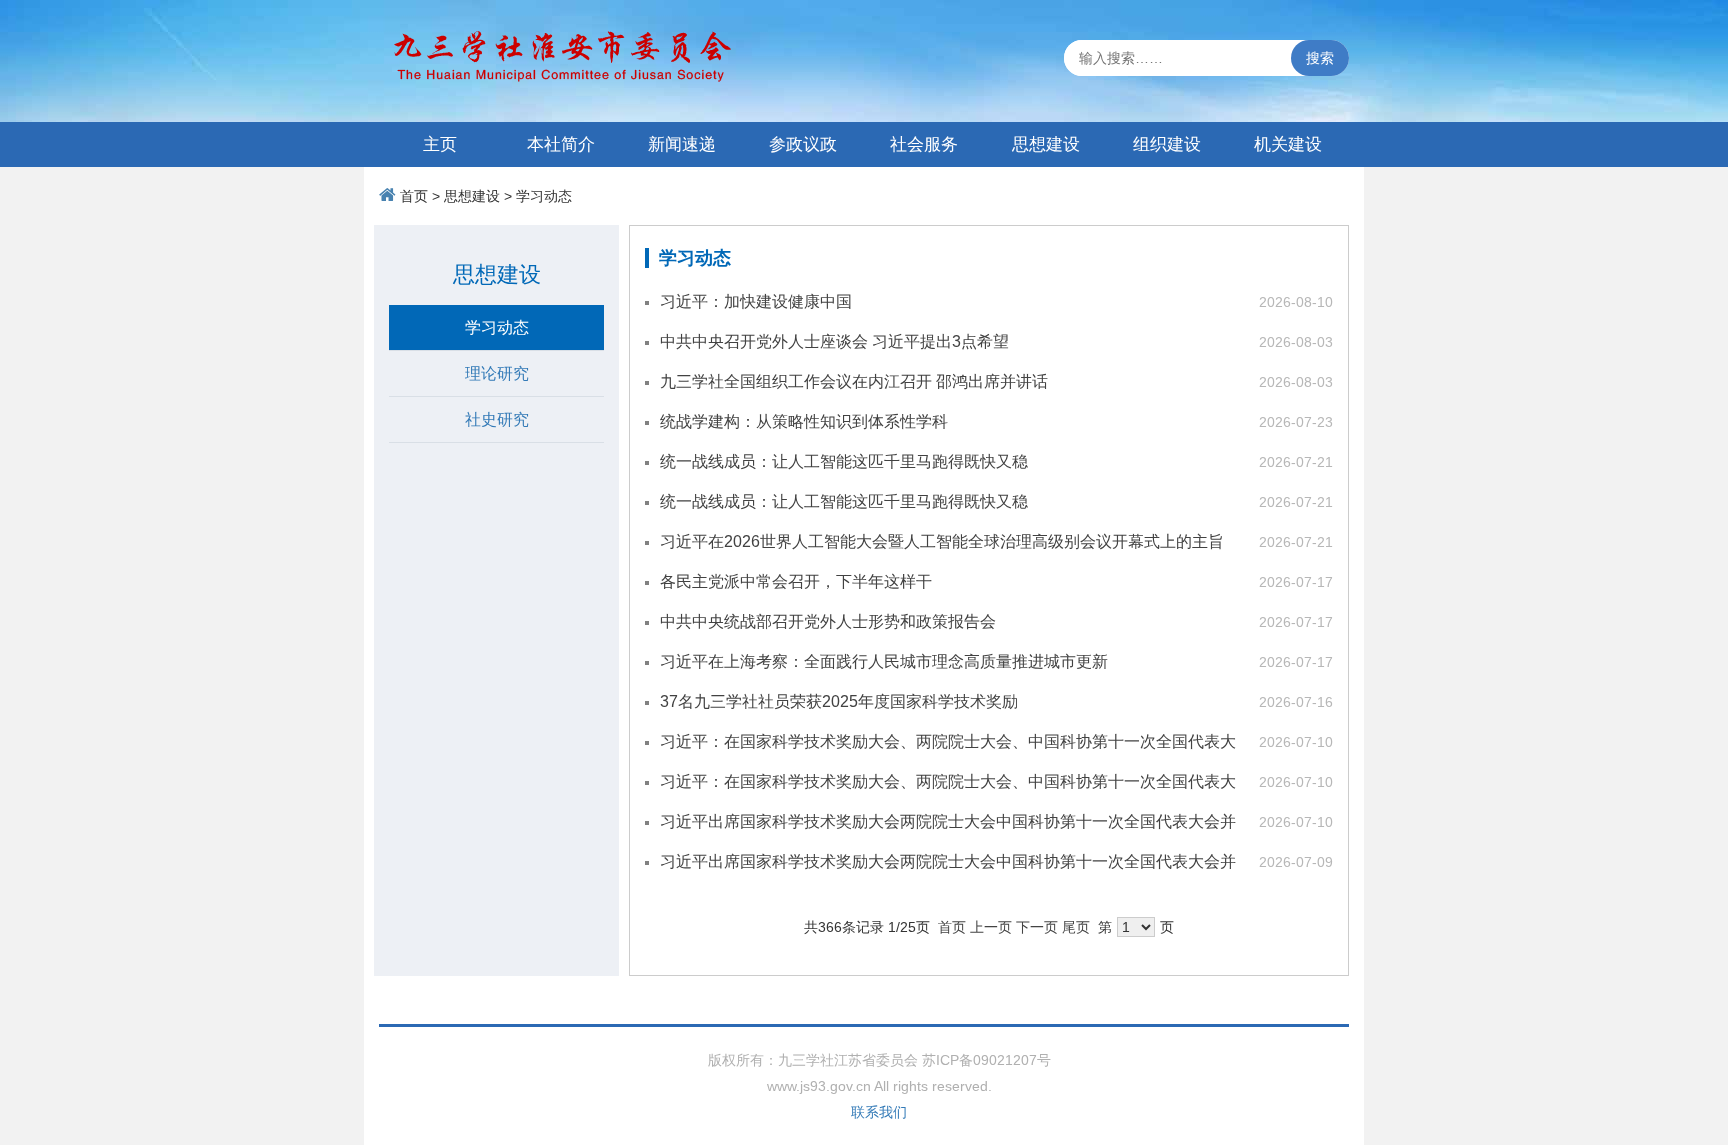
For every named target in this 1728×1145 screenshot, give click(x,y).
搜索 (1320, 58)
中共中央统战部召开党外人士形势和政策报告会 (828, 621)
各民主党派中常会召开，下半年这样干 (796, 581)
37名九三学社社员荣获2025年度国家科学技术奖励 (839, 701)
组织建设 (1167, 144)
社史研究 (497, 419)
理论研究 (497, 373)
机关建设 (1288, 144)
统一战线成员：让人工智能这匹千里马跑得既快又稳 (844, 461)
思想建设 (1046, 144)
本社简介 (561, 144)
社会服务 (924, 144)
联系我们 (879, 1112)
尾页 (1076, 927)
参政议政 (803, 144)
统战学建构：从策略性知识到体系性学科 (804, 421)
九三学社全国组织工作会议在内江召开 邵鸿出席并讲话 (854, 381)
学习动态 (544, 196)
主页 (440, 144)
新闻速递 (682, 144)
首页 (414, 196)
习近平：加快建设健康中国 (756, 301)
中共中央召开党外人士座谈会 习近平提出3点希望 (834, 341)
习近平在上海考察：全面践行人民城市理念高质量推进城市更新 (884, 661)
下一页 (1037, 927)
